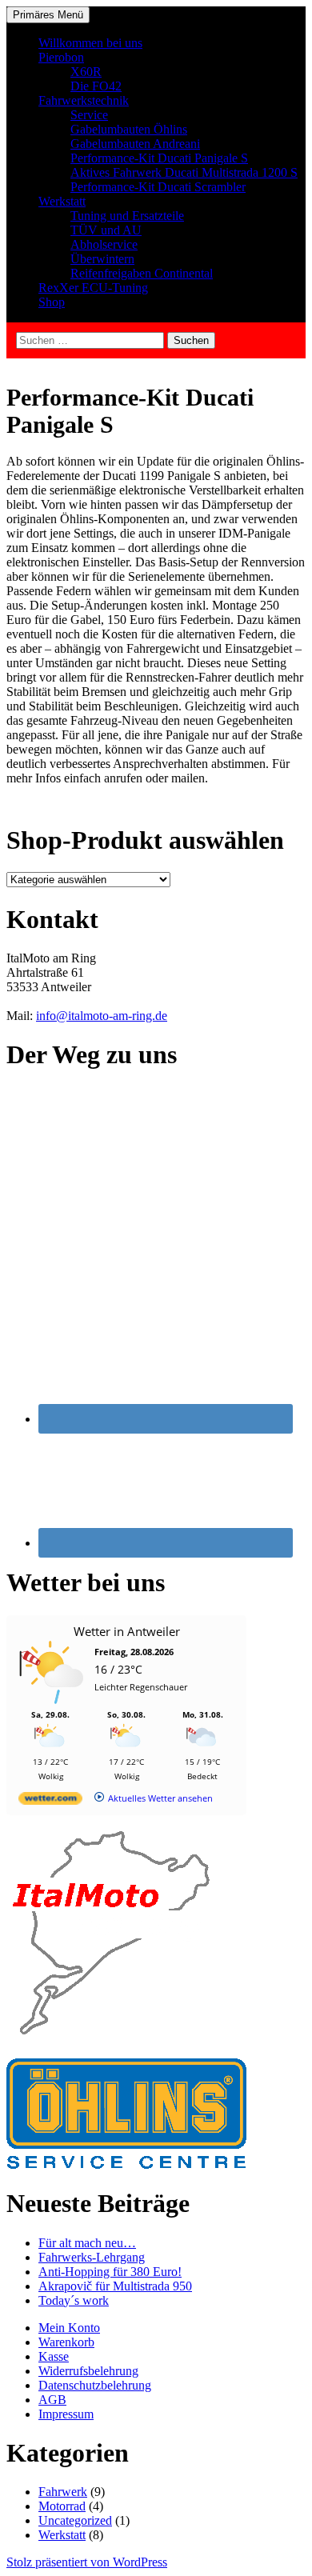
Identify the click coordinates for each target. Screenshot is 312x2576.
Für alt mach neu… (87, 2243)
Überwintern (102, 259)
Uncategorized (75, 2520)
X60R (86, 72)
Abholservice (104, 244)
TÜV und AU (106, 230)
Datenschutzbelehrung (95, 2385)
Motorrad (62, 2506)
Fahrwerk (63, 2492)
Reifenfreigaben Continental (142, 273)
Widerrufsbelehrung (88, 2371)
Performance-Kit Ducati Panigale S (159, 158)
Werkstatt (62, 201)
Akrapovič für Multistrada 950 (115, 2286)
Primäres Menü (48, 15)
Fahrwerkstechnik (84, 100)
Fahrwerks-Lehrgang (92, 2257)
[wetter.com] (50, 1801)
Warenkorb (66, 2342)
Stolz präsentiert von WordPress (87, 2562)
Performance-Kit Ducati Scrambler (158, 187)
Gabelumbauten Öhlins (129, 129)
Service (89, 115)
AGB (52, 2400)
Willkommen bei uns (90, 43)
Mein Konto (69, 2328)
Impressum (66, 2414)
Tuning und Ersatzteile (127, 216)
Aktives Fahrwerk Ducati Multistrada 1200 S (184, 172)
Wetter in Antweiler (127, 1631)
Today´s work (74, 2300)
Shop (52, 302)
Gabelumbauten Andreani (135, 144)
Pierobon (61, 57)
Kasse (54, 2356)
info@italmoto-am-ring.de (102, 1016)
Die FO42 (96, 86)
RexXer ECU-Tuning (93, 288)
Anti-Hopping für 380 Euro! (110, 2272)
